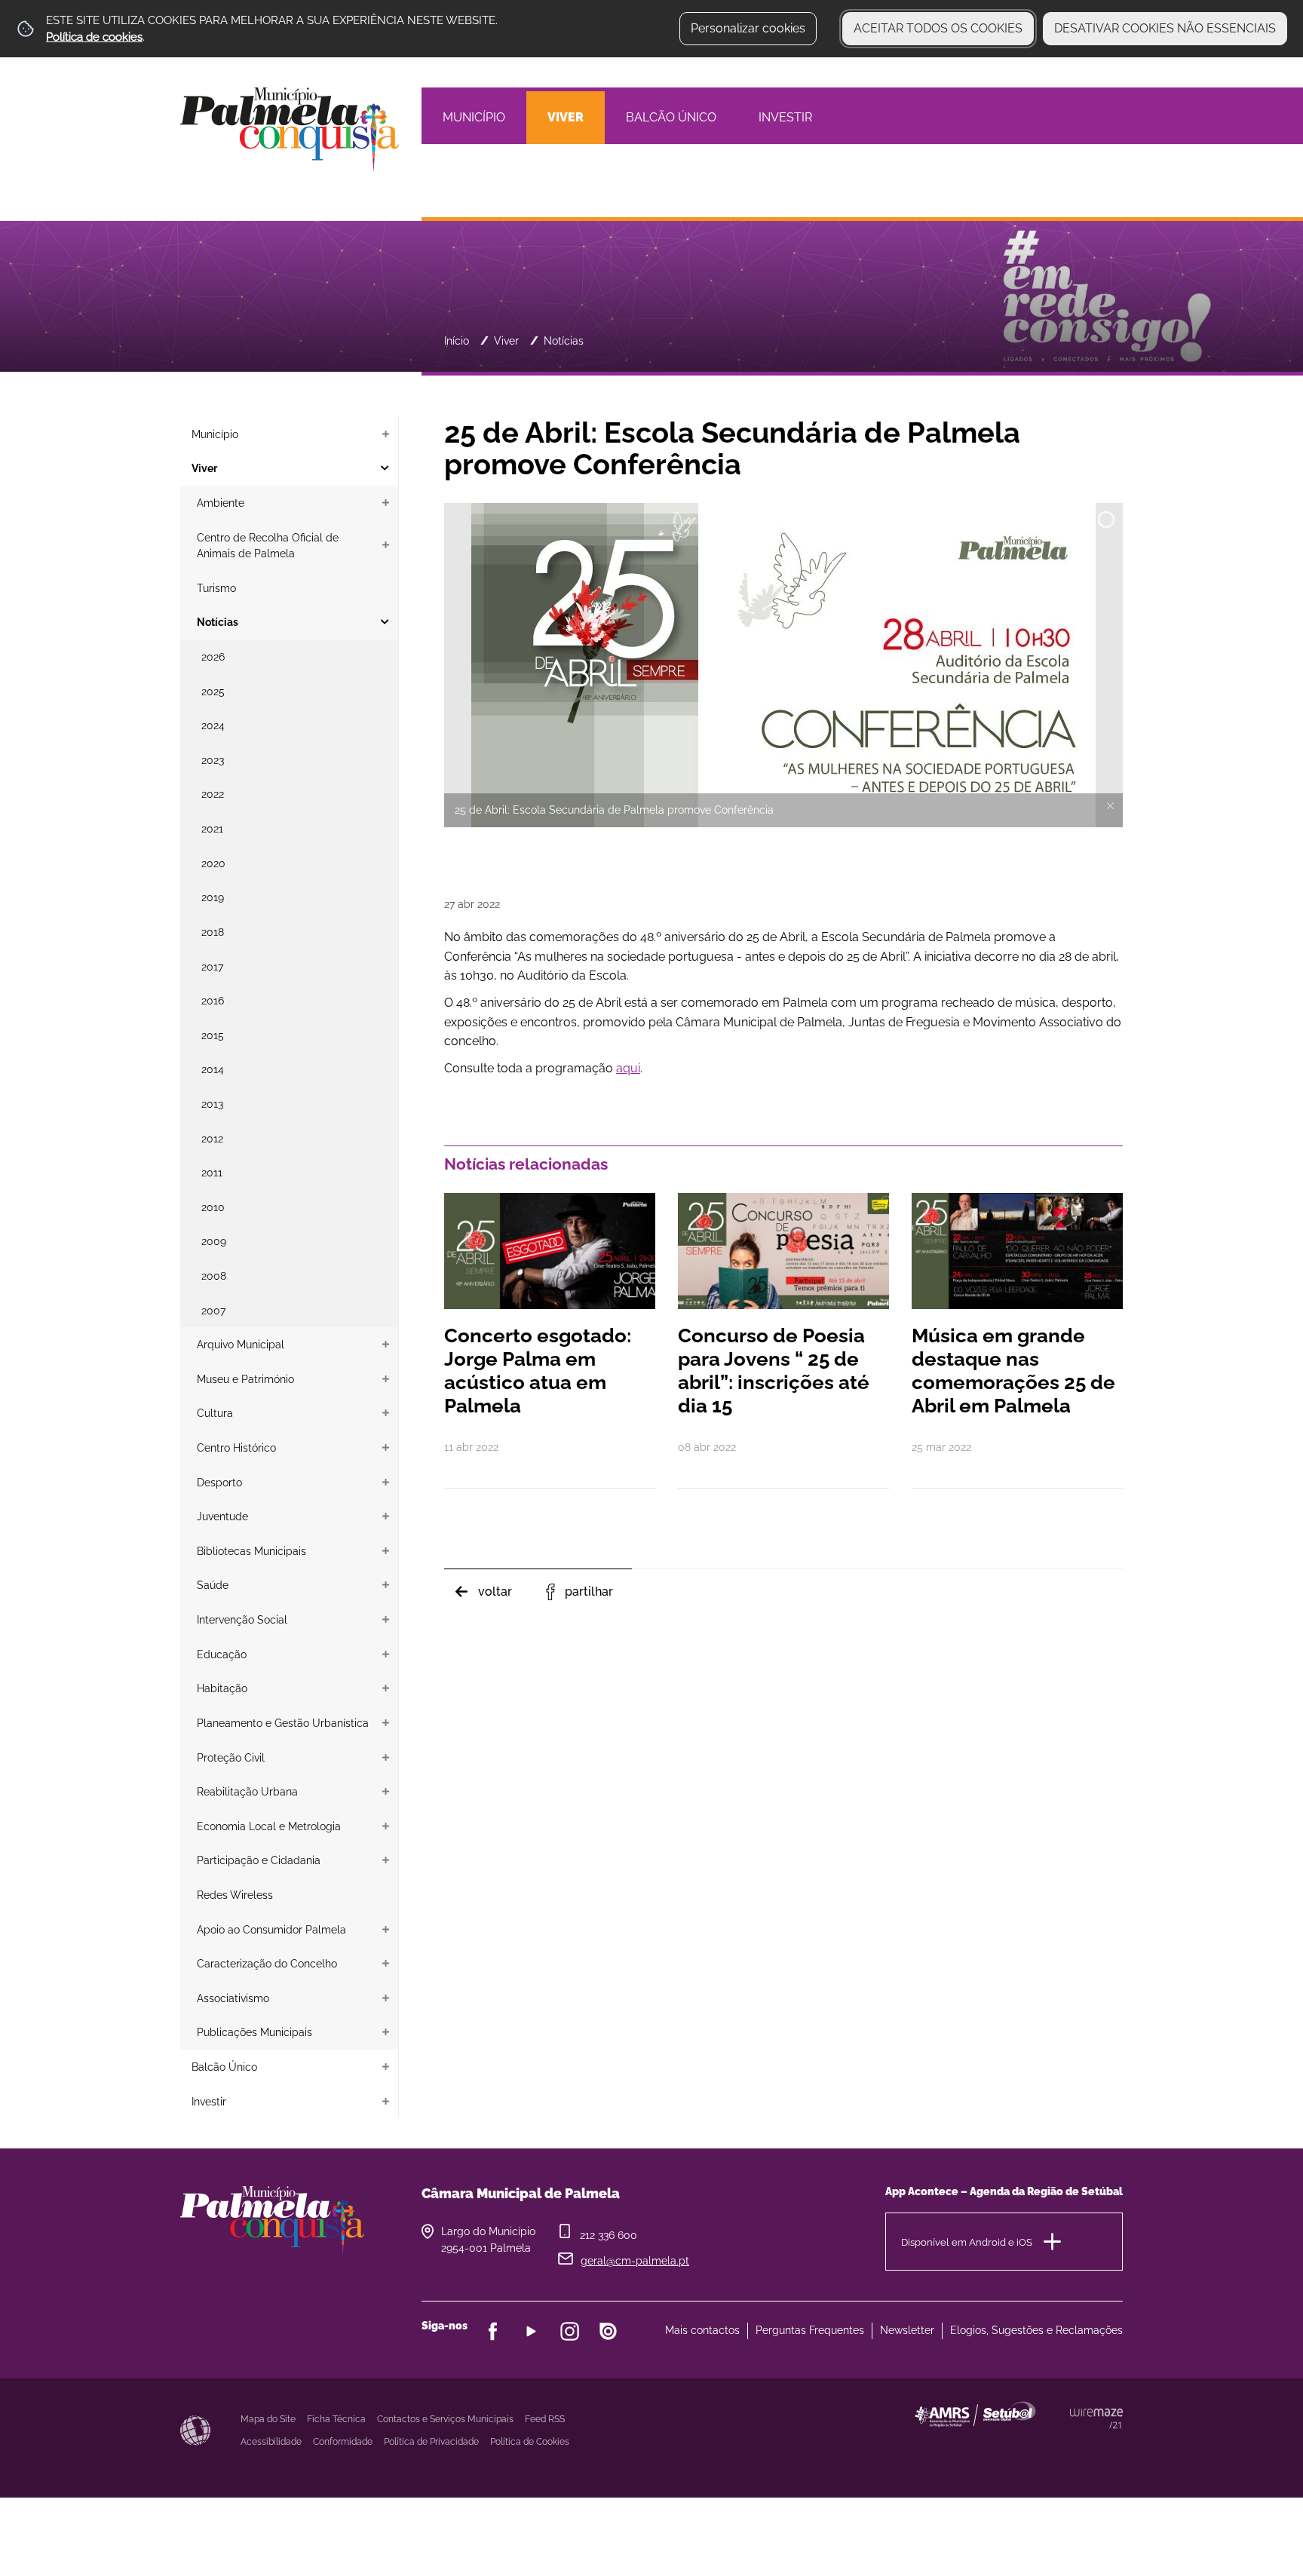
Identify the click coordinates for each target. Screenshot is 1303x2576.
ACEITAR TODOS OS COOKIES (938, 28)
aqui (628, 1068)
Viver (506, 340)
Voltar (495, 1592)
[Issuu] (608, 2331)
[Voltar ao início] (290, 129)
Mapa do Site (268, 2419)
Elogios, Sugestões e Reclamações (1036, 2330)
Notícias (564, 340)
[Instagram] (570, 2331)
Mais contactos (702, 2330)
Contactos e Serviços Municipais (445, 2419)
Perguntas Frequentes (810, 2330)
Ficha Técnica (336, 2419)
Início (457, 340)
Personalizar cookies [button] (748, 28)
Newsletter (907, 2330)
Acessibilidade (195, 2430)
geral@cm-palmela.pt (635, 2261)
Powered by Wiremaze (1096, 2418)
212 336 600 (609, 2235)
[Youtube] (531, 2331)
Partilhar (589, 1592)
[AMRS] (1059, 2444)
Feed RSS (545, 2419)
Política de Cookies (530, 2442)
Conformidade (343, 2442)
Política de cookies (94, 37)
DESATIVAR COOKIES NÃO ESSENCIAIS (1165, 28)
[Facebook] (493, 2331)
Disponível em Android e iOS (967, 2242)
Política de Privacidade (431, 2442)
